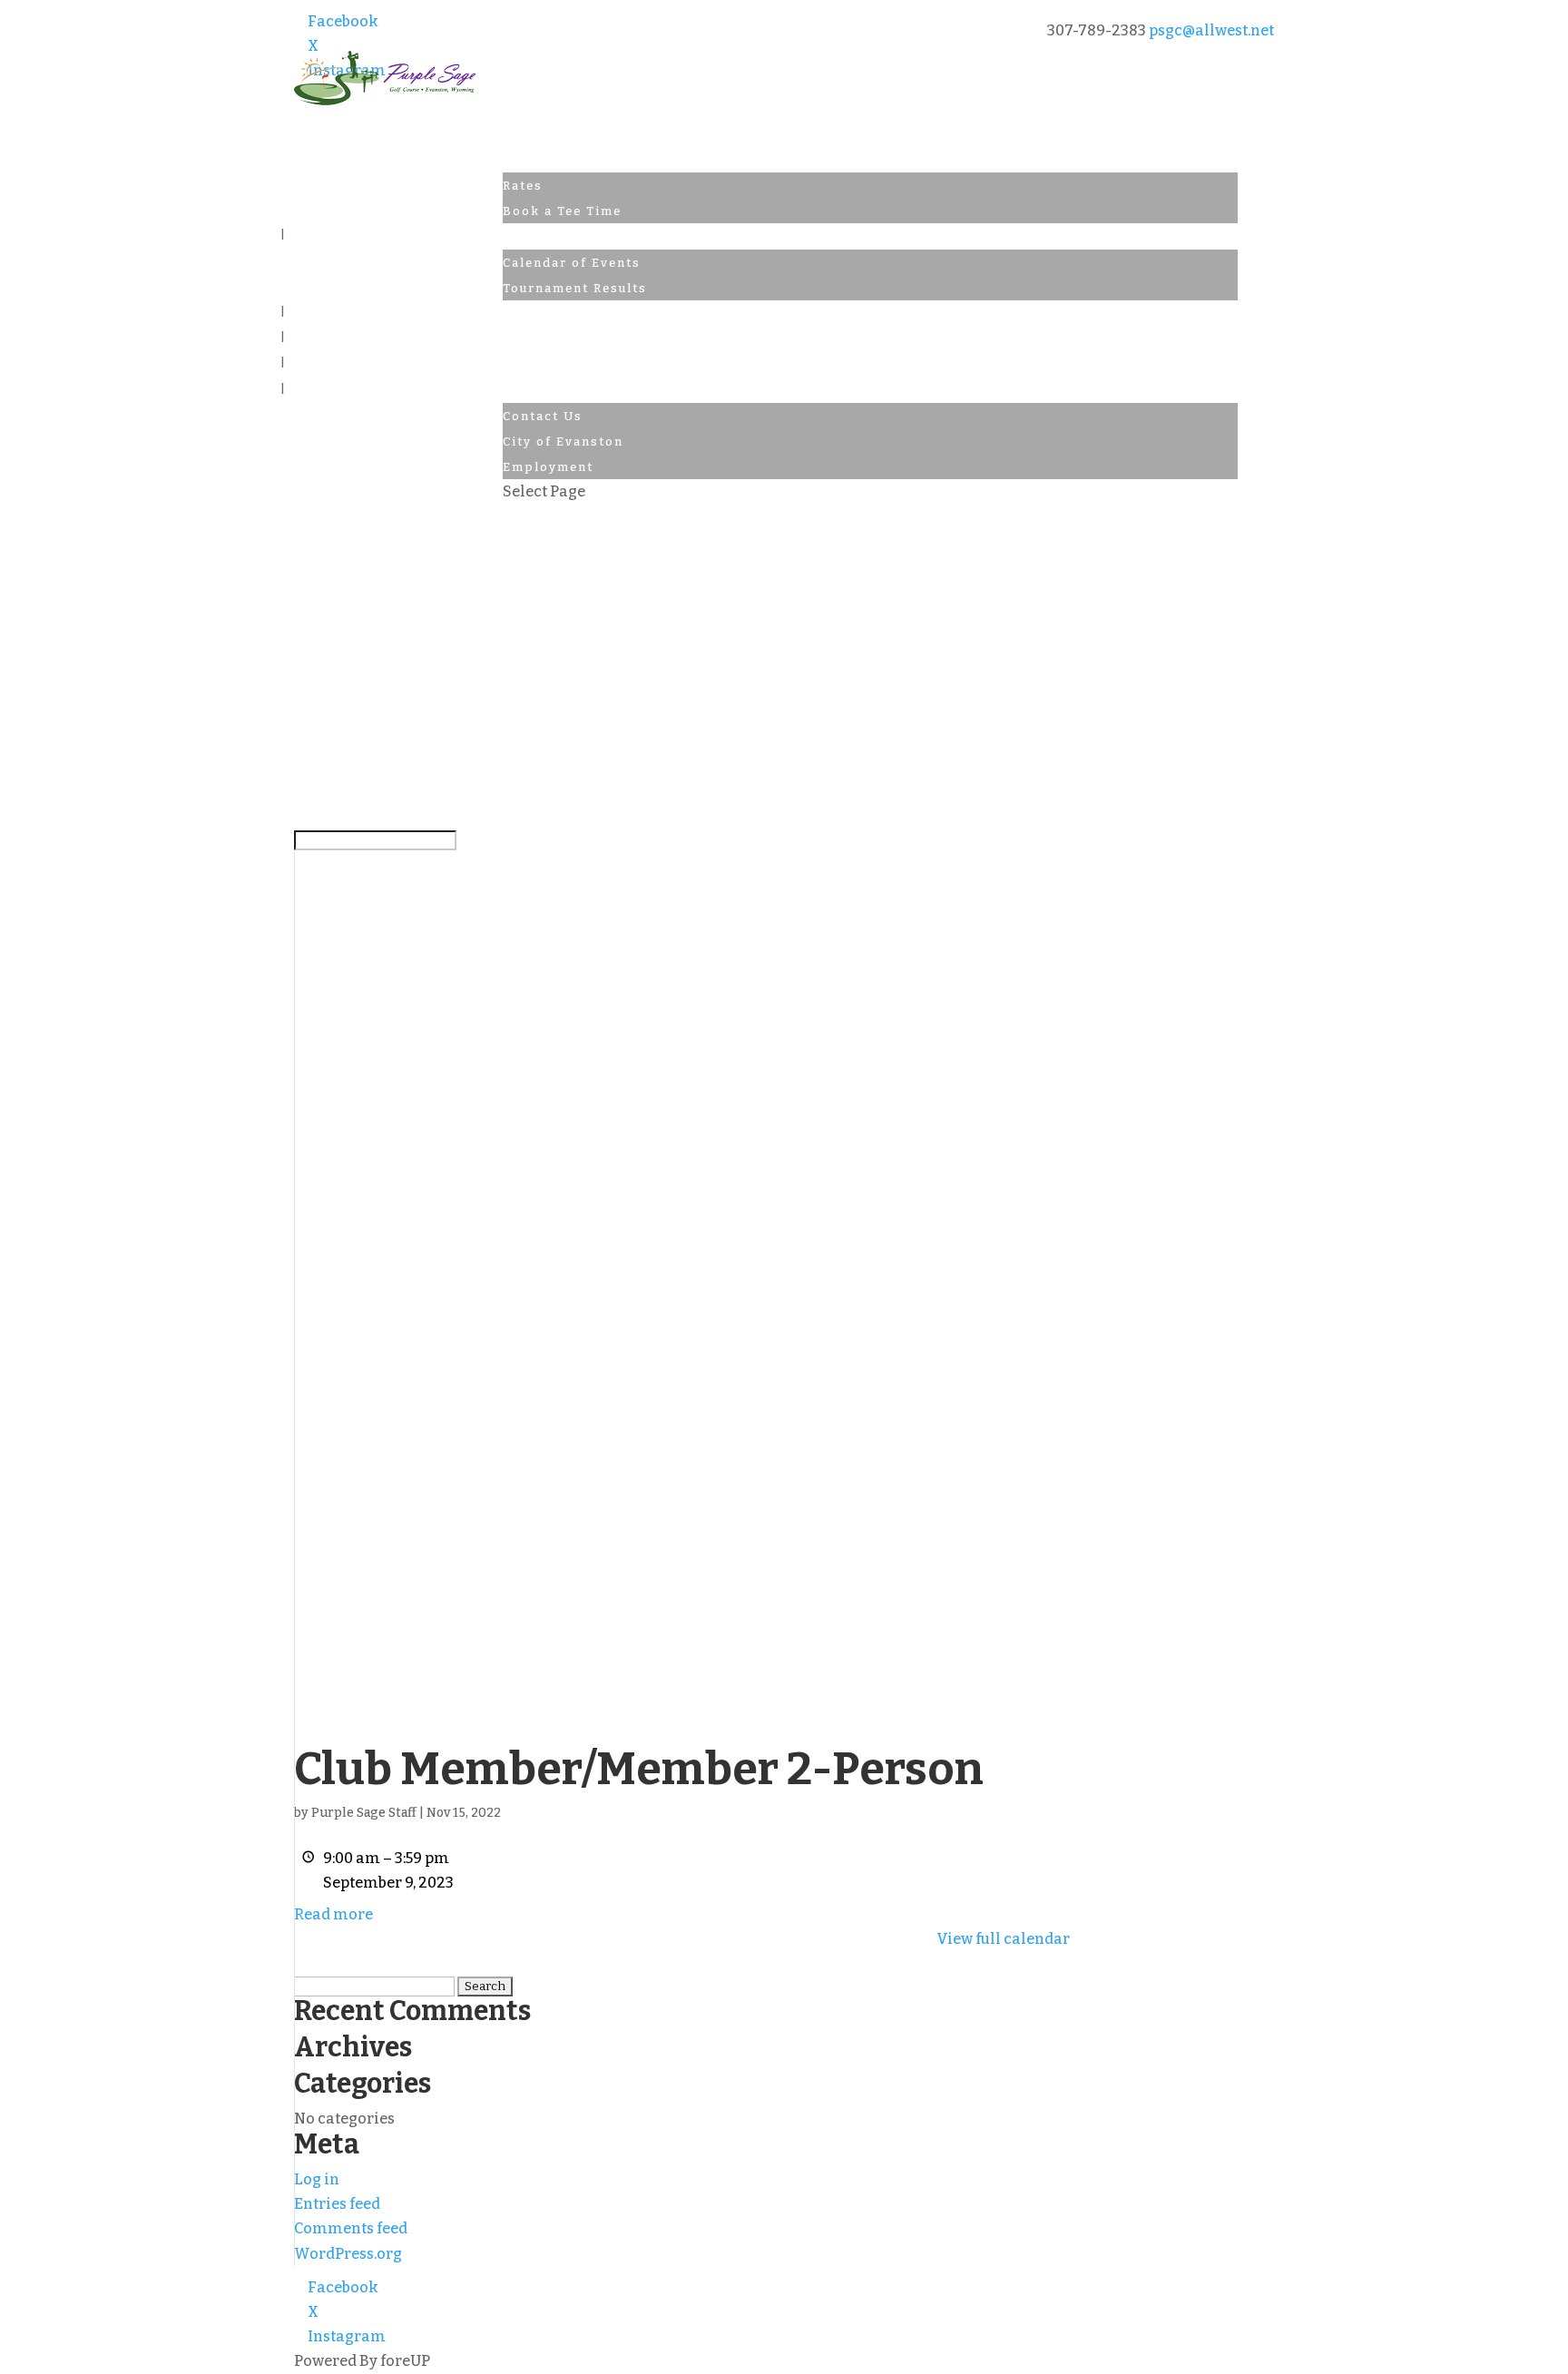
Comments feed (351, 2228)
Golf (518, 160)
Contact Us (543, 391)
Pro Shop (536, 314)
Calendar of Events (572, 263)
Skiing (526, 339)
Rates (523, 186)
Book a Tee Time (562, 211)
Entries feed (337, 2204)
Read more (333, 1914)
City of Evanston (563, 441)
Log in (317, 2179)
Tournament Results (575, 288)
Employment (548, 467)
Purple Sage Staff (364, 1813)
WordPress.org (348, 2254)
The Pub (531, 364)
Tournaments (550, 236)
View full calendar (1003, 1939)
